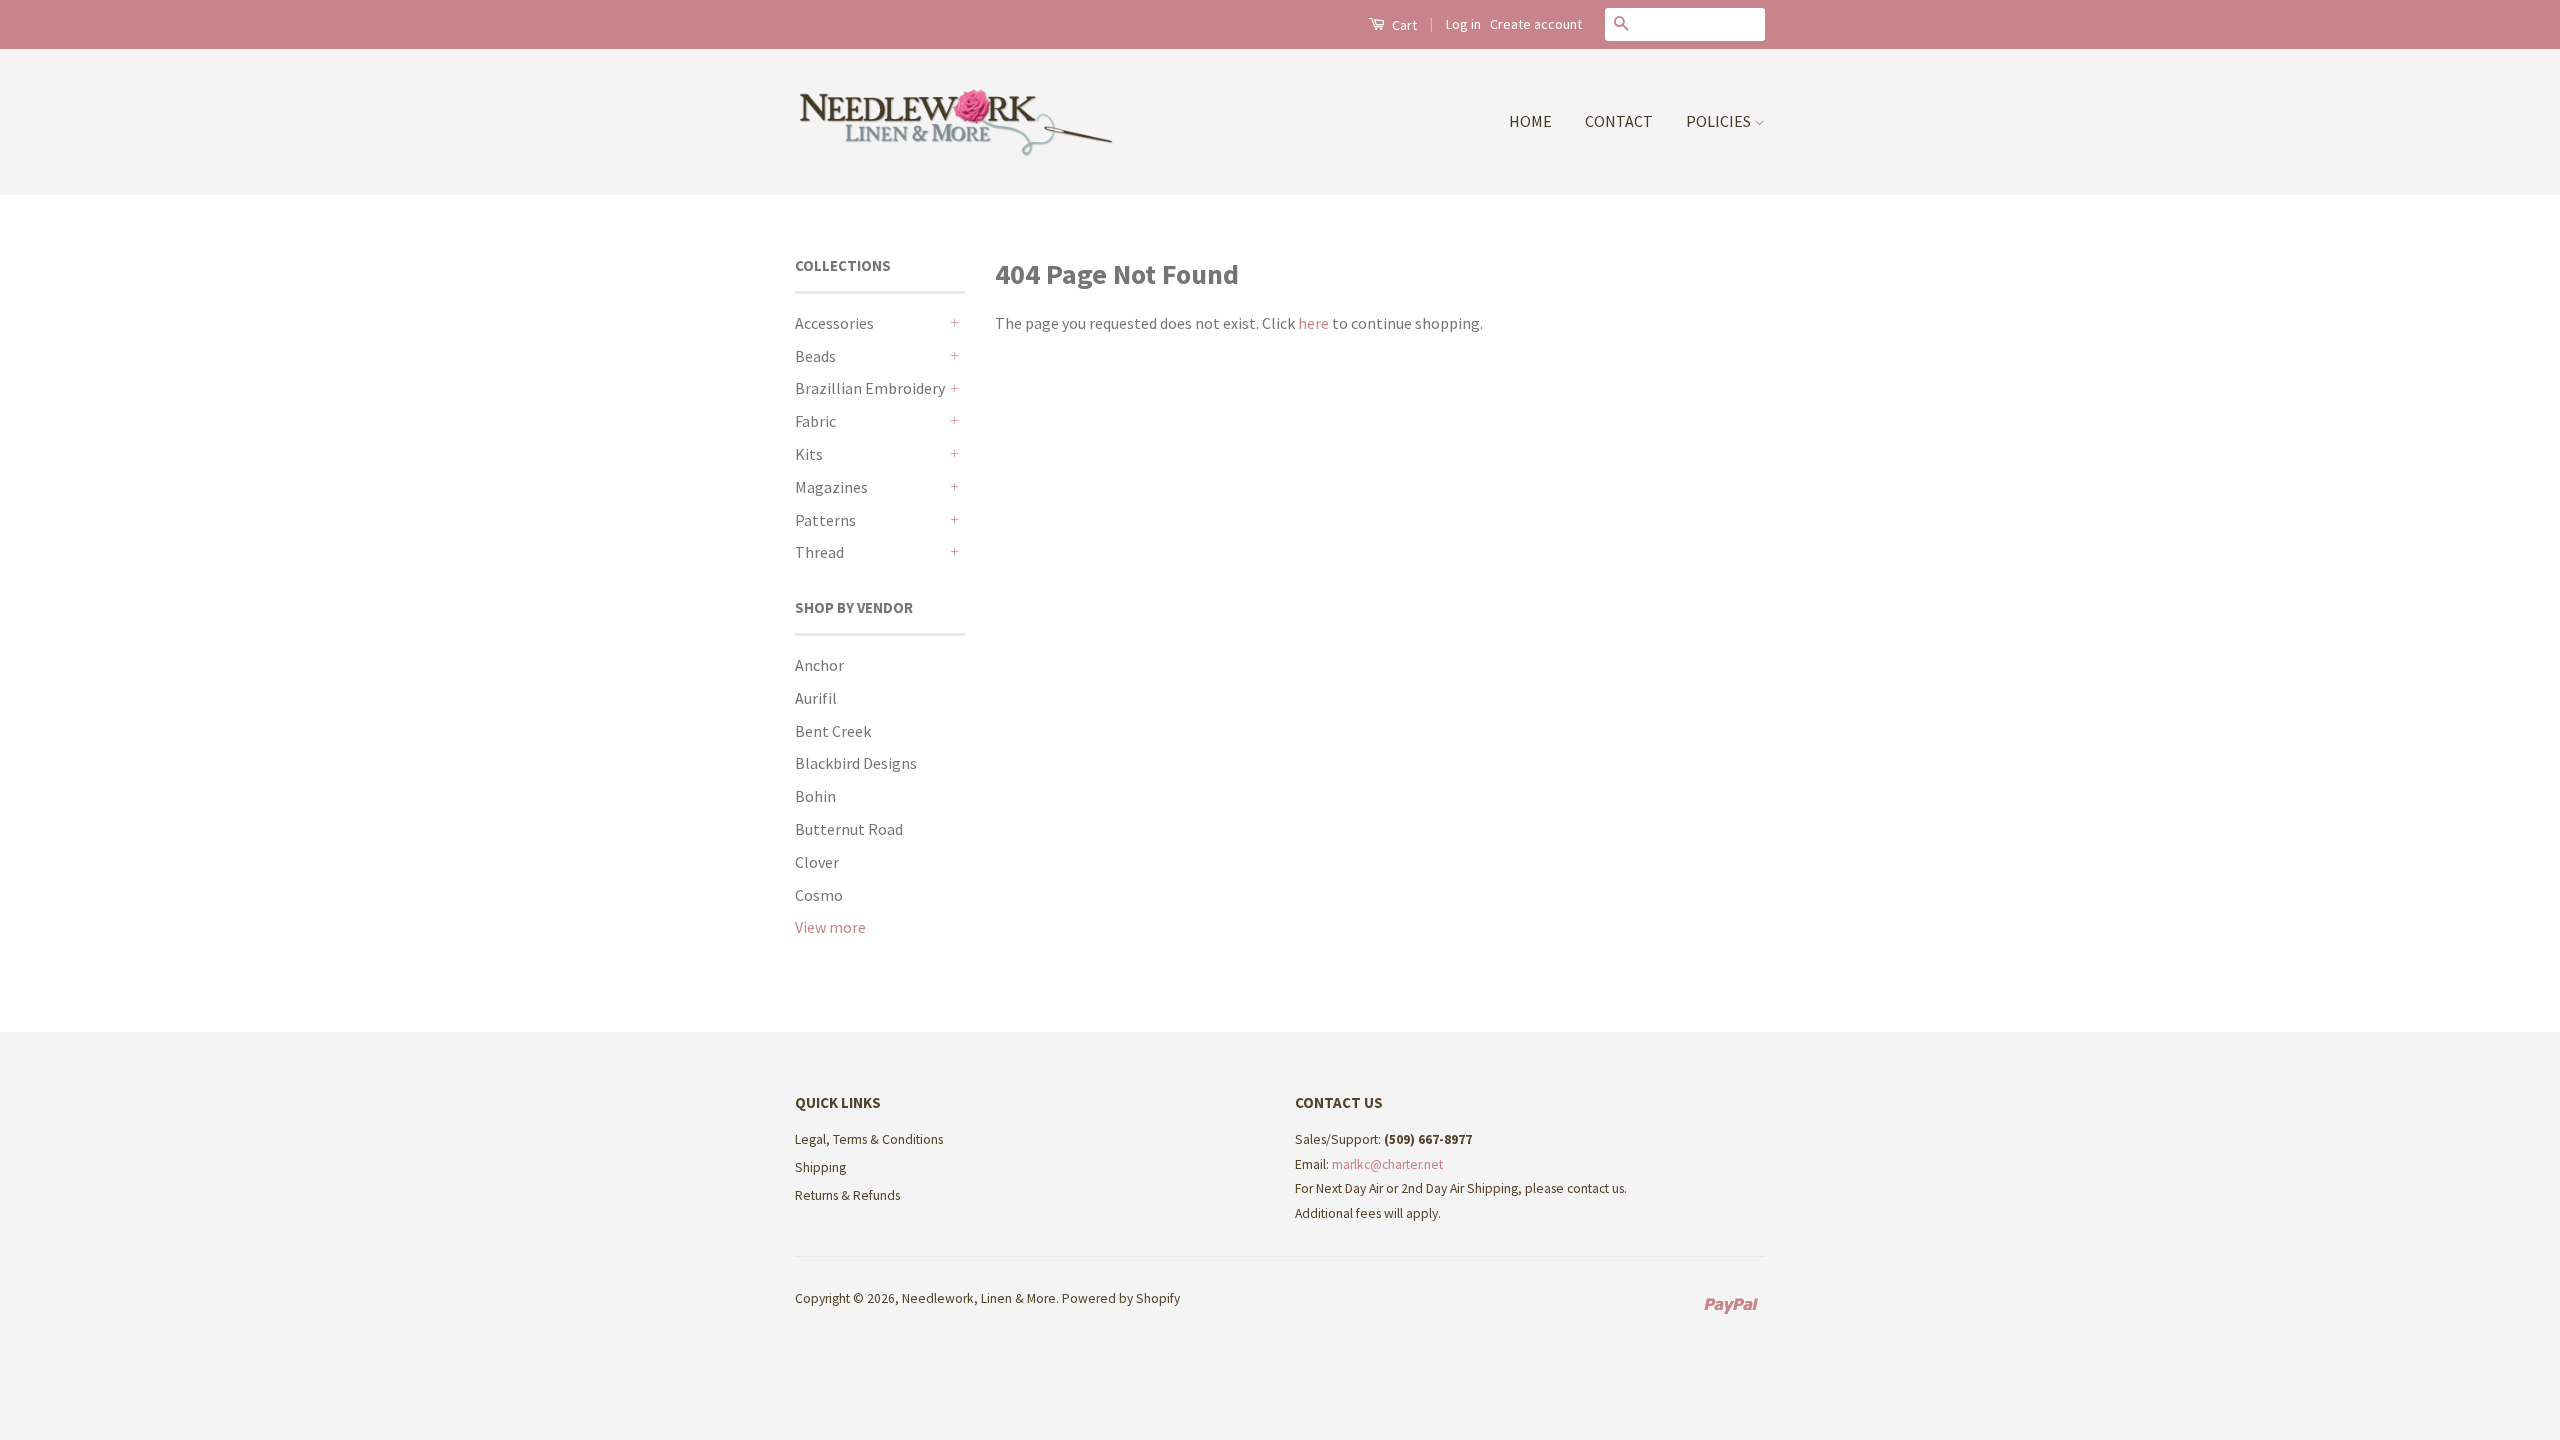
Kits (809, 454)
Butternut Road (849, 829)
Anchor (819, 665)
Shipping (820, 1167)
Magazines (831, 487)
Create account (1536, 24)
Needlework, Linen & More (979, 1298)
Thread (819, 552)
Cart (1403, 25)
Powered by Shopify (1121, 1298)
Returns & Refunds (847, 1195)
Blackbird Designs (856, 763)
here (1313, 323)
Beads (815, 356)
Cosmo (819, 895)
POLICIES (1720, 121)
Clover (817, 862)
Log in (1463, 24)
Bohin (815, 796)
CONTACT (1619, 121)
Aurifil (816, 698)
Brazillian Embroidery (870, 388)
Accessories (834, 323)
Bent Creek (833, 731)
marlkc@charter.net (1387, 1164)
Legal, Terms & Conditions (869, 1139)
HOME (1530, 121)
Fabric (815, 421)
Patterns (825, 520)
